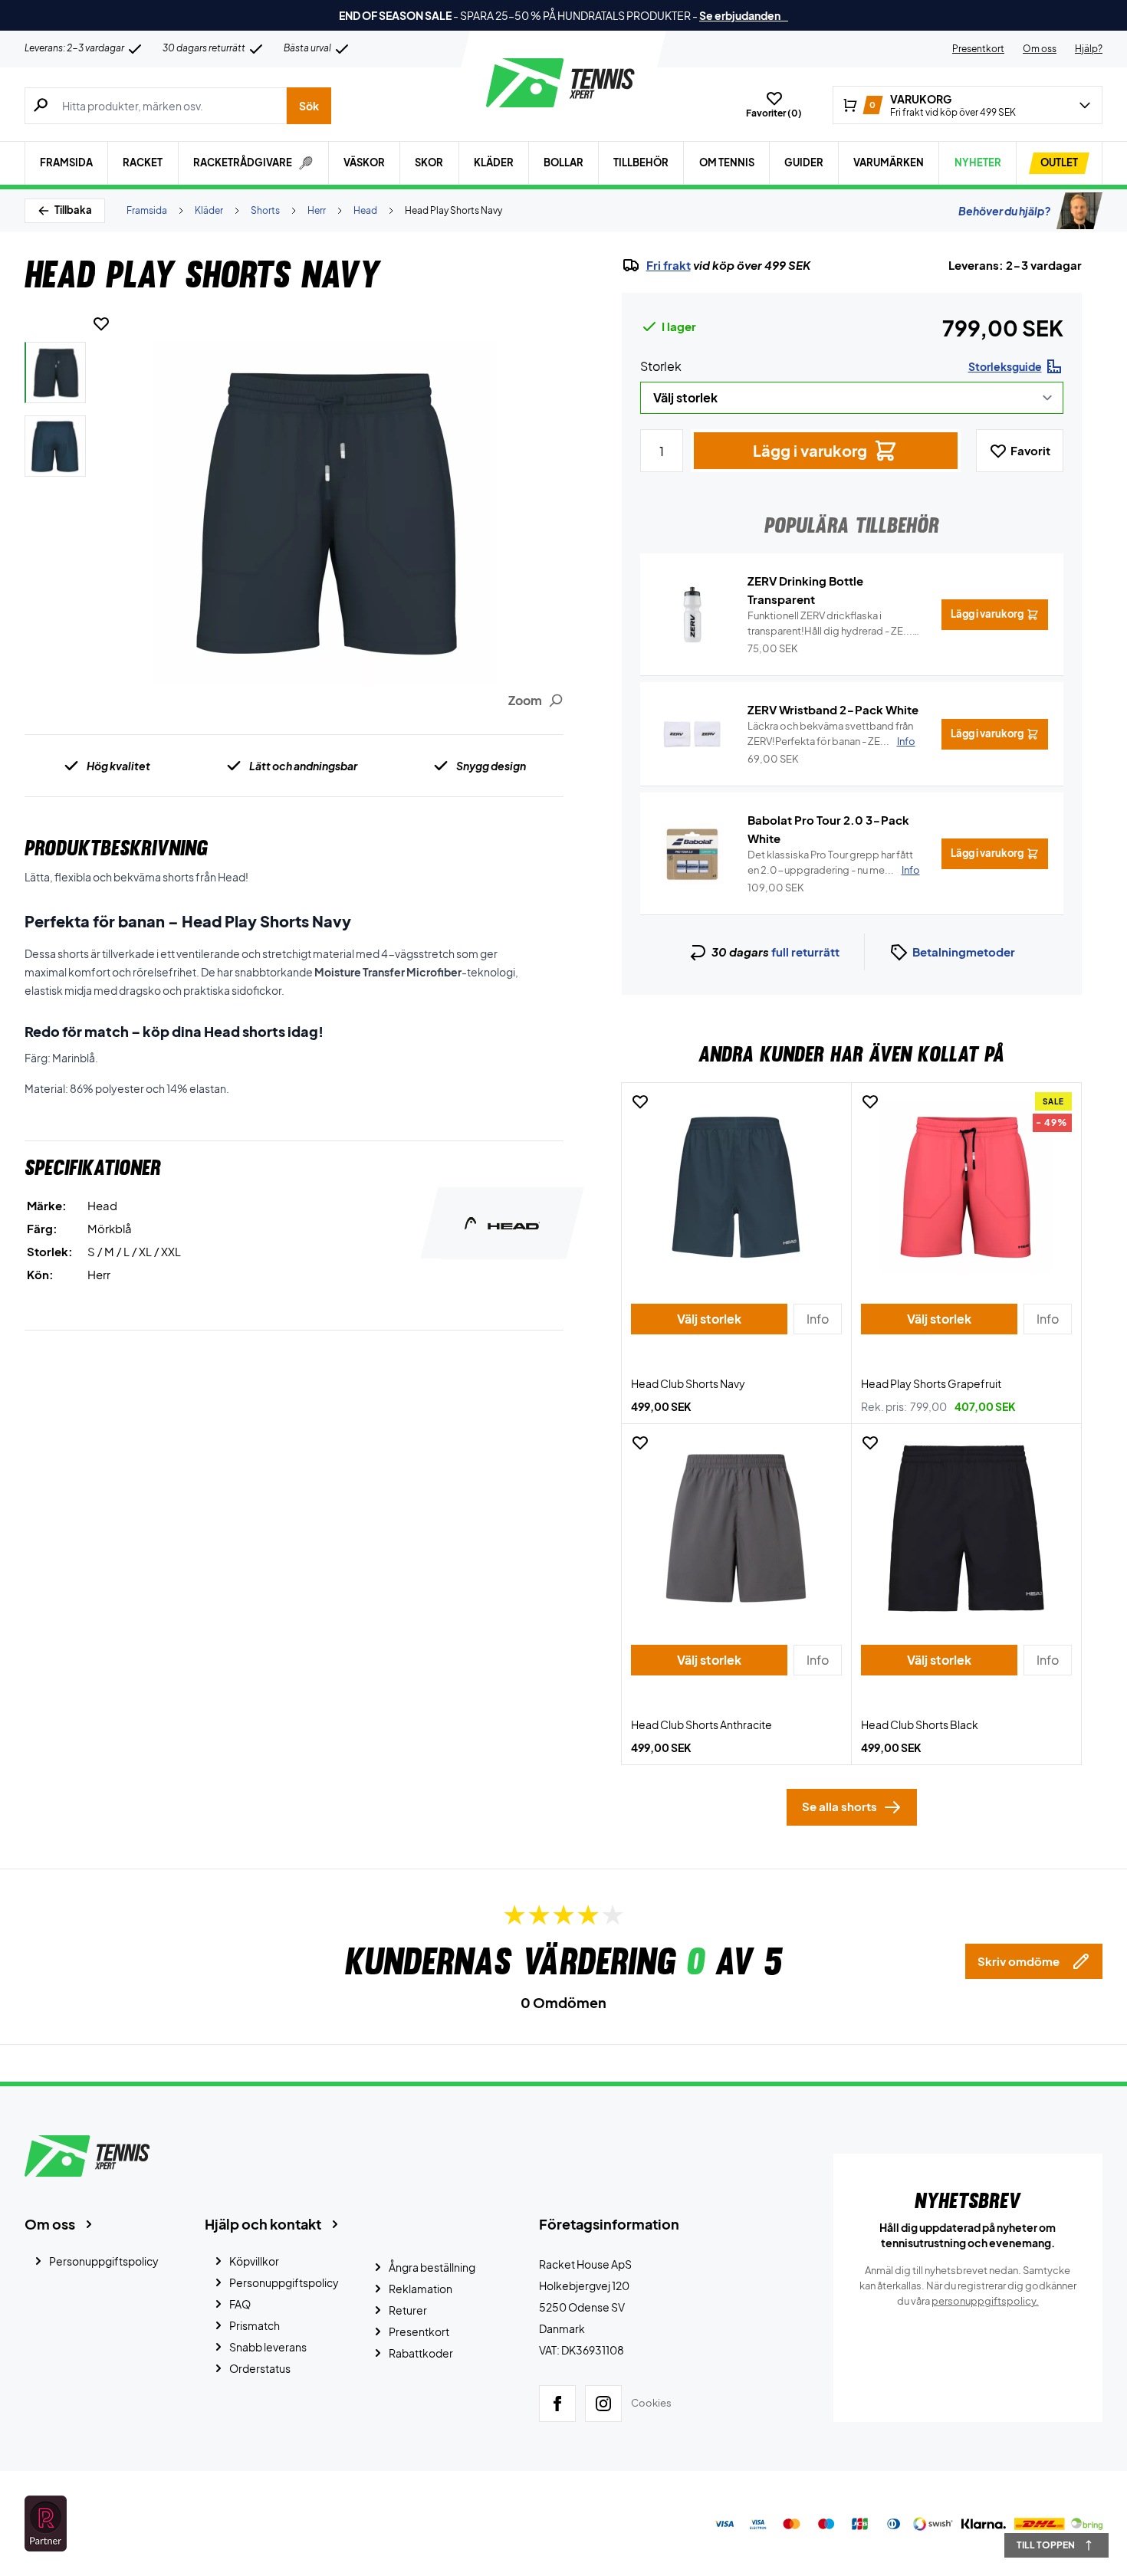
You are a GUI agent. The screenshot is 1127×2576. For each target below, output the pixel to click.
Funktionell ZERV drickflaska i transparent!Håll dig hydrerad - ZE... (830, 624)
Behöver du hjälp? (1004, 211)
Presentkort (978, 49)
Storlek (661, 366)
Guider (804, 162)
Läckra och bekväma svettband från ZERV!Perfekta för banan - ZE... (831, 733)
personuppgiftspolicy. (985, 2301)
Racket (143, 162)
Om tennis (727, 162)
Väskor (364, 162)
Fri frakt (669, 265)
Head (365, 210)
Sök (309, 106)
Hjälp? (1089, 49)
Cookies (651, 2403)
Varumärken (889, 162)
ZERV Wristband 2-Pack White (833, 709)
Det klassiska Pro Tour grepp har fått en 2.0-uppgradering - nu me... (834, 862)
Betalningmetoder (964, 952)
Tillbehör (641, 162)
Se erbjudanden (744, 15)
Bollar (563, 162)
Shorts (265, 210)
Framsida (66, 162)
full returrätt (805, 952)
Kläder (494, 162)
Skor (429, 162)
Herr (317, 210)
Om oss (1040, 49)
